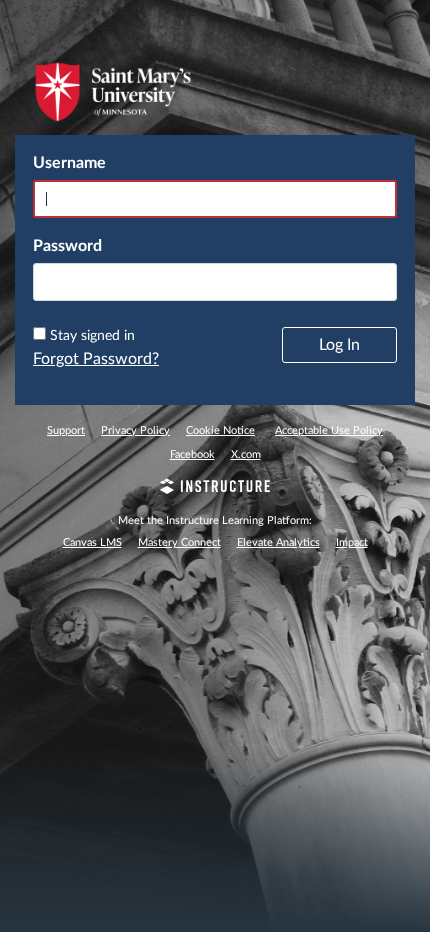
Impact (352, 542)
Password (67, 246)
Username (69, 163)
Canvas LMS (92, 542)
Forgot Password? (96, 359)
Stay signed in (92, 336)
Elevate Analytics (278, 542)
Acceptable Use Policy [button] (329, 430)
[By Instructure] (215, 489)
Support (66, 430)
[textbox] (215, 282)
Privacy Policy (135, 430)
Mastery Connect (179, 542)
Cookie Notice (220, 430)
